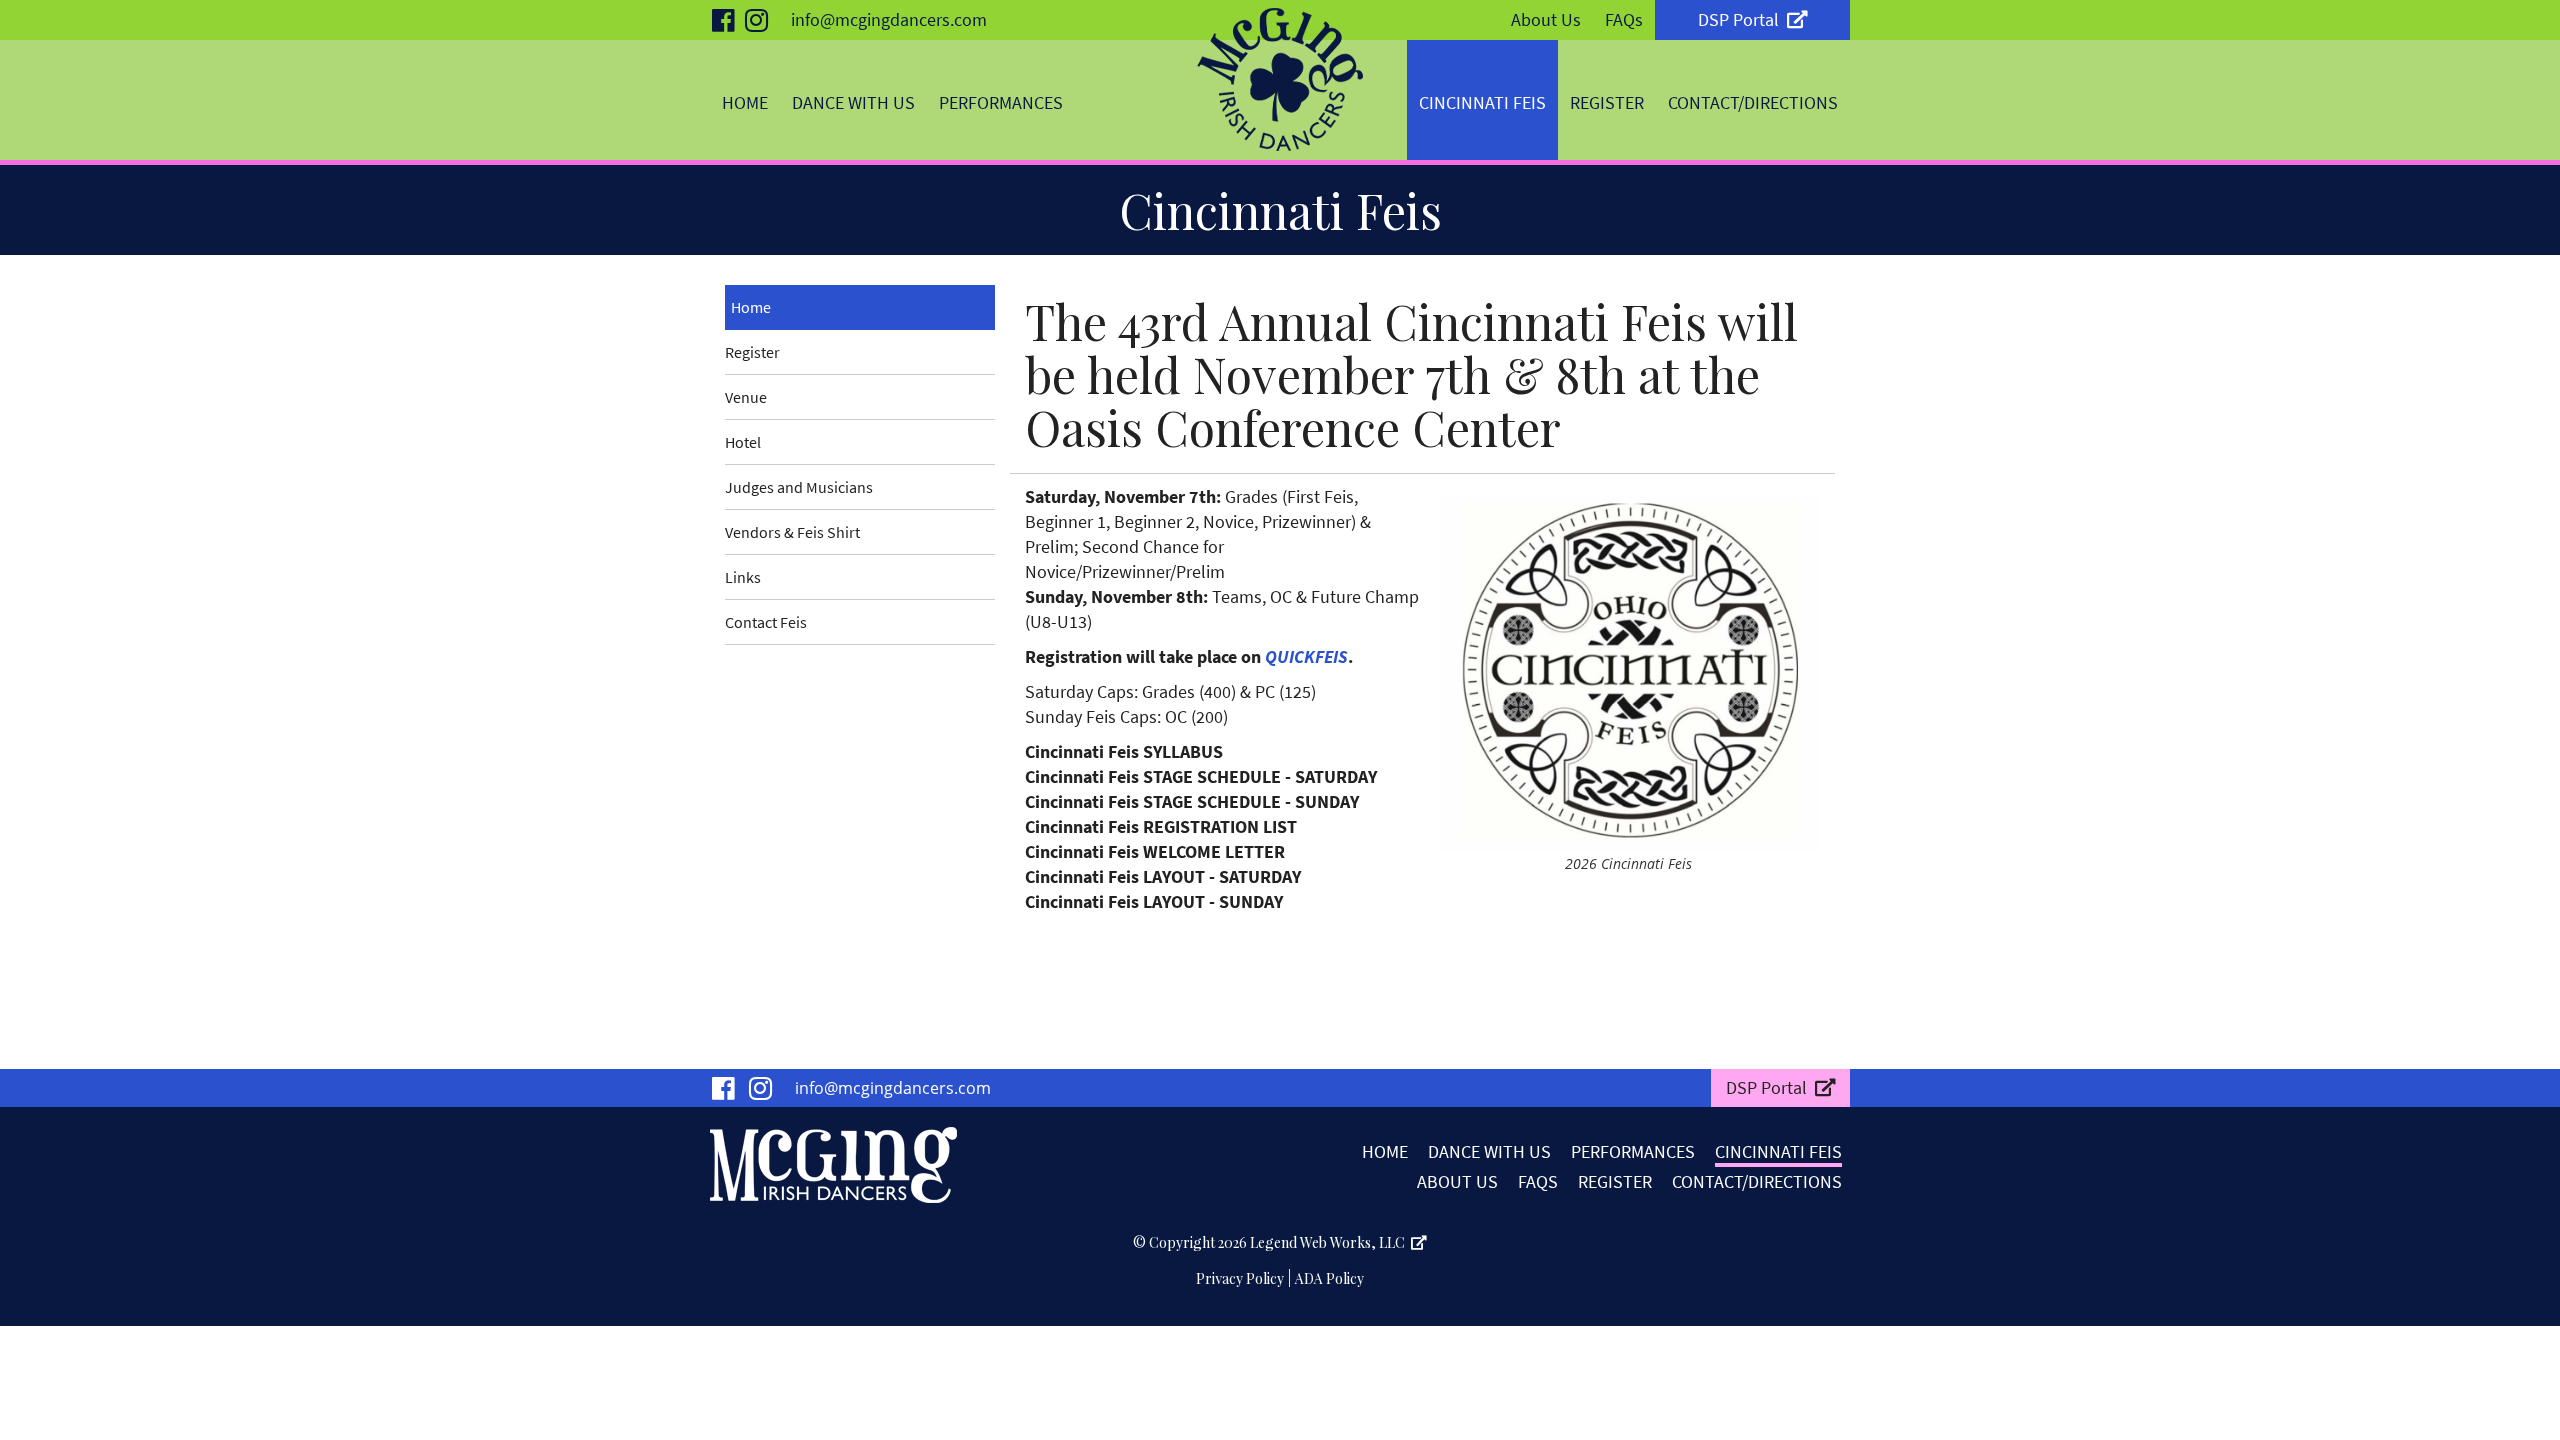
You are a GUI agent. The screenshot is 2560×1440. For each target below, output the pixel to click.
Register (752, 352)
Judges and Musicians (799, 487)
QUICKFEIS (1306, 656)
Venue (746, 397)
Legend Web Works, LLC (1330, 1242)
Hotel (743, 442)
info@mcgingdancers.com (889, 19)
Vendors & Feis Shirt (792, 532)
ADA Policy (1329, 1278)
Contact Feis (766, 622)
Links (743, 577)
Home (751, 307)
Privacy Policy (1240, 1278)
